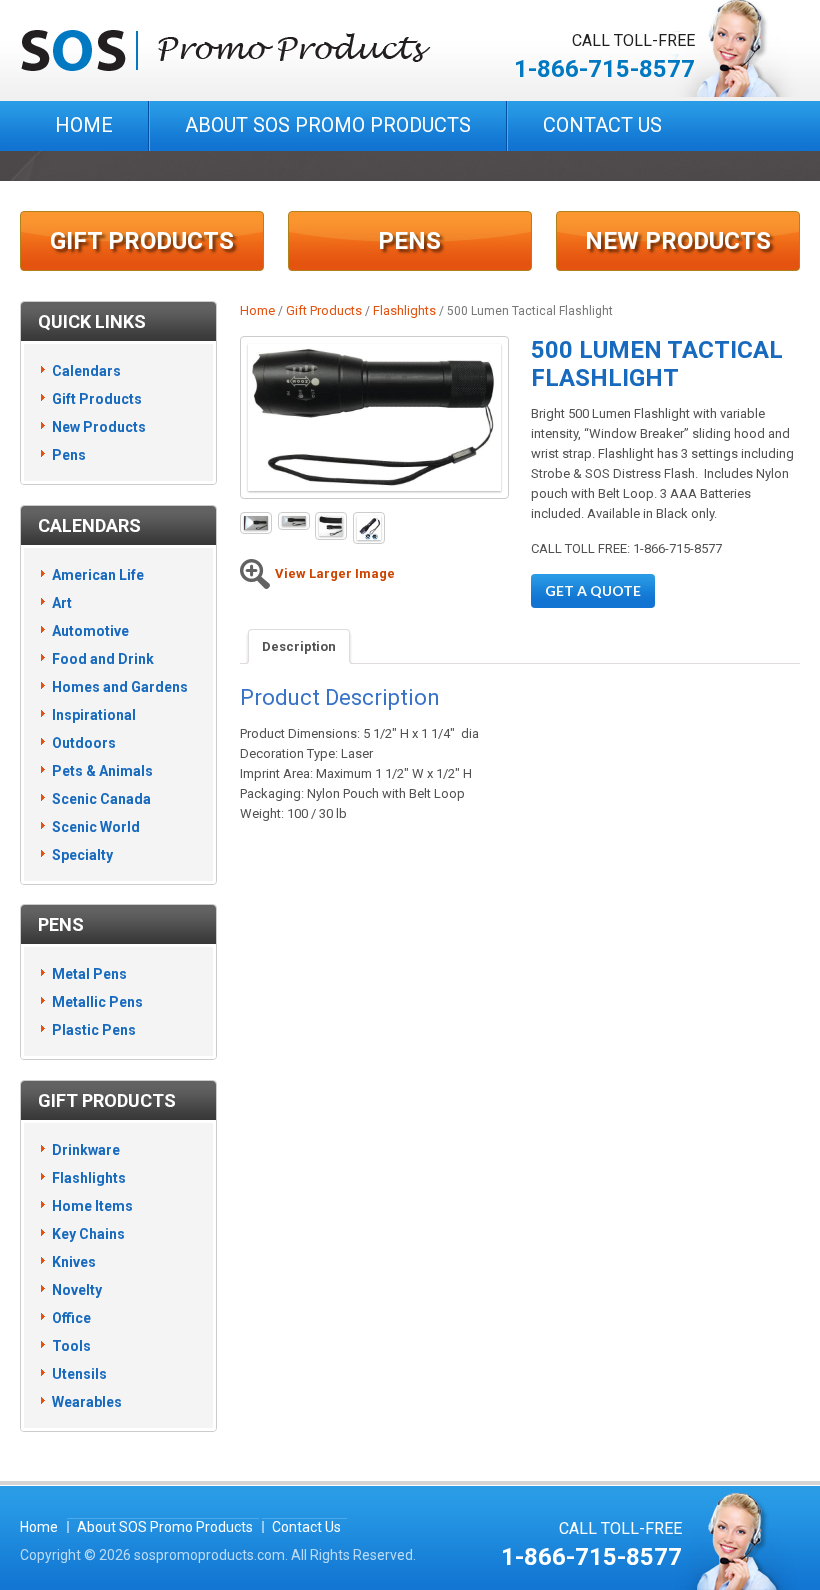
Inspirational (94, 715)
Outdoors (84, 743)
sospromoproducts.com (209, 1555)
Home (84, 125)
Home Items (92, 1206)
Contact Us (602, 125)
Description (299, 646)
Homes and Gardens (120, 687)
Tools (71, 1346)
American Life (98, 575)
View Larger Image (335, 573)
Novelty (77, 1290)
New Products (678, 241)
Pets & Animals (102, 771)
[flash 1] (331, 526)
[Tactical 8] (369, 528)
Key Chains (88, 1234)
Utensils (79, 1374)
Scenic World (96, 827)
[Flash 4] (294, 521)
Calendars (86, 371)
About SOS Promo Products (328, 125)
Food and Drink (103, 659)
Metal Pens (89, 974)
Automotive (90, 631)
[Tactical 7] (374, 417)
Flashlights (404, 310)
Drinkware (86, 1150)
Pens (409, 241)
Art (62, 603)
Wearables (87, 1402)
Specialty (82, 855)
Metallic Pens (97, 1002)
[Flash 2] (256, 523)
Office (71, 1318)
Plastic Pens (94, 1030)
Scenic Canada (101, 799)
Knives (74, 1262)
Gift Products (142, 241)
